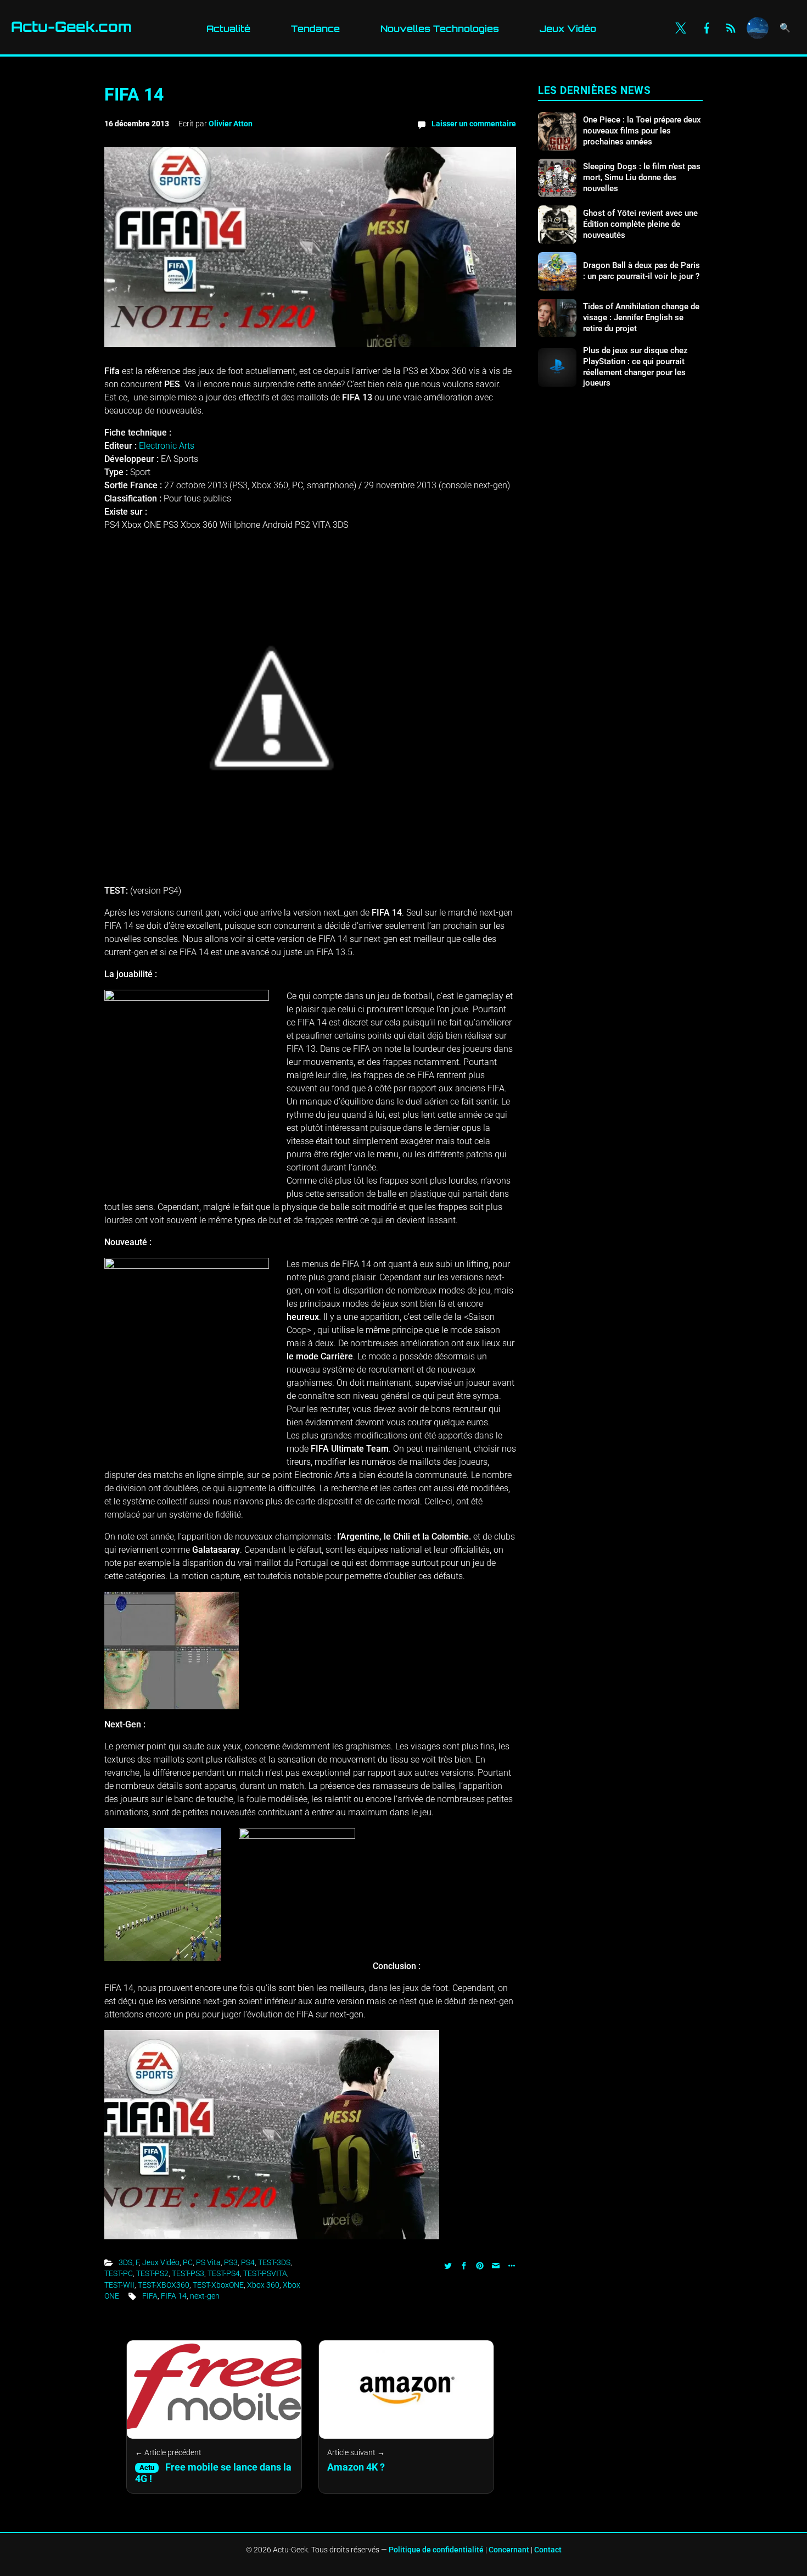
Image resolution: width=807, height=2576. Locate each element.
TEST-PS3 (188, 2273)
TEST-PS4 (224, 2273)
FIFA (150, 2296)
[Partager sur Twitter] (448, 2265)
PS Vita (208, 2262)
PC (188, 2262)
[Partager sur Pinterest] (480, 2265)
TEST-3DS (274, 2262)
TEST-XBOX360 (164, 2285)
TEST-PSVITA (265, 2273)
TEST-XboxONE (218, 2285)
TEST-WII (119, 2285)
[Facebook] (706, 28)
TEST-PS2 (152, 2273)
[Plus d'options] (510, 2265)
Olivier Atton (231, 124)
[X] (681, 28)
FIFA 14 (174, 2296)
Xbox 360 (263, 2285)
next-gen (205, 2296)
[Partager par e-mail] (496, 2265)
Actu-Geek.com (71, 27)
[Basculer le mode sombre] (758, 28)
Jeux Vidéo (568, 29)
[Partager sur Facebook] (464, 2265)
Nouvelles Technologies (440, 29)
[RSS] (731, 28)
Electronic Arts (167, 446)
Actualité (228, 29)
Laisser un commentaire (474, 124)
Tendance (315, 29)
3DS (125, 2262)
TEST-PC (119, 2273)
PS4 (248, 2262)
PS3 (231, 2262)
